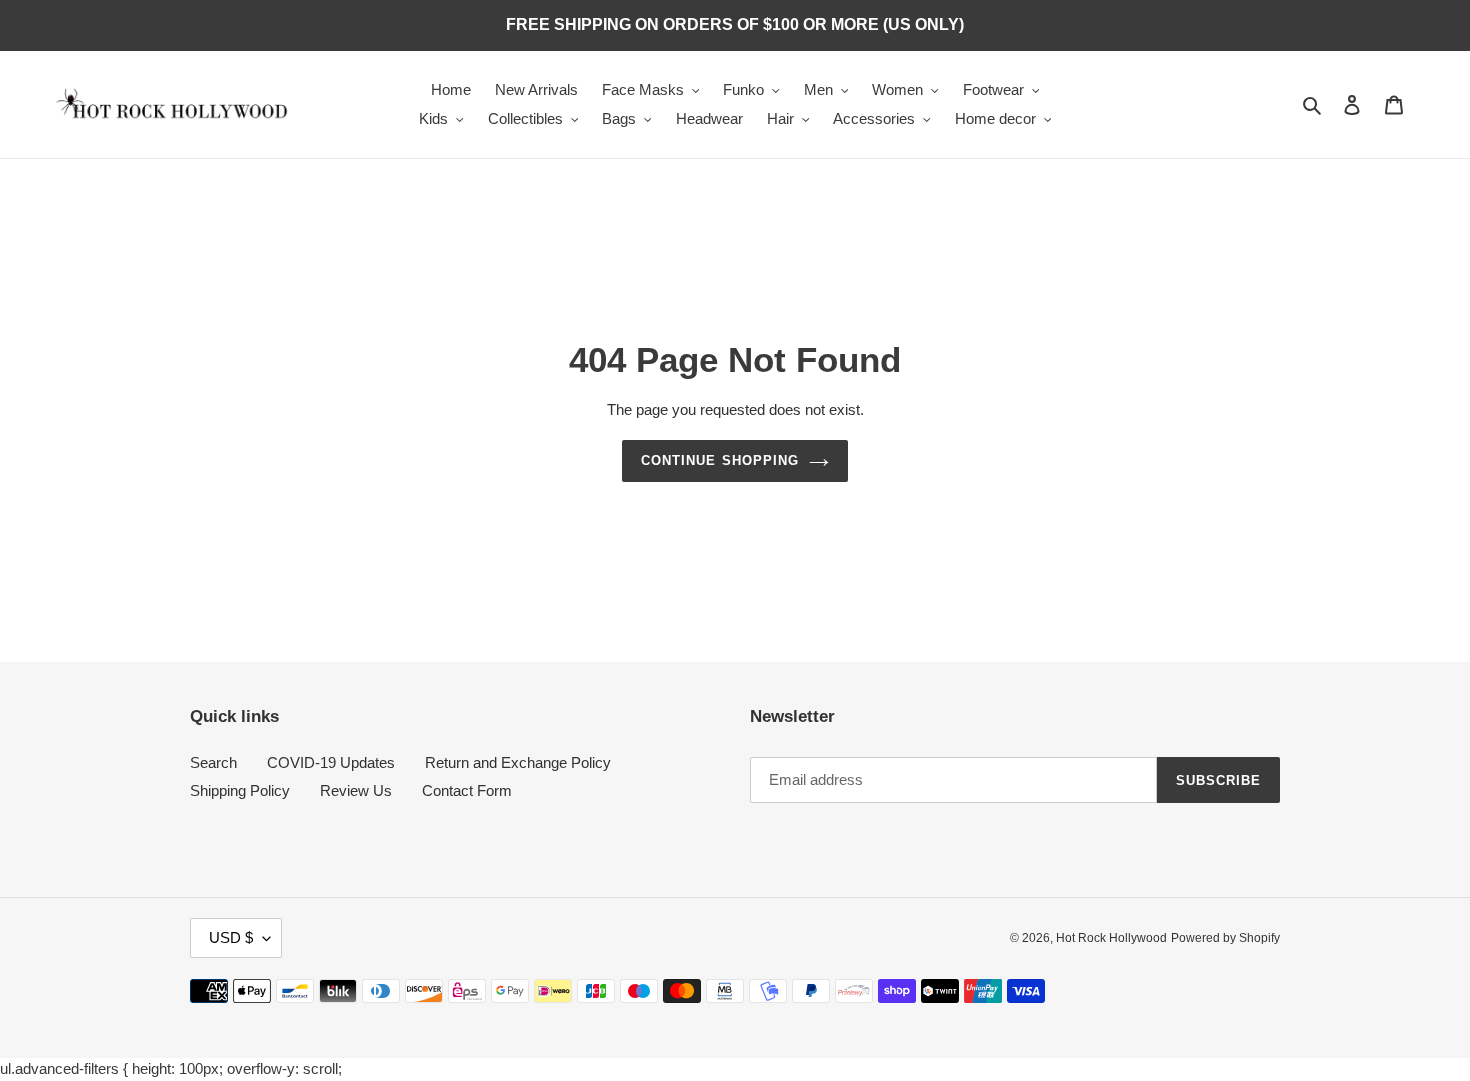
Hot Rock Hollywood (1111, 938)
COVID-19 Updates (331, 762)
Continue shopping (720, 460)
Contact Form (467, 790)
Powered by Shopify (1225, 938)
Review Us (356, 790)
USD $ (231, 937)
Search (213, 762)
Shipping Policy (240, 790)
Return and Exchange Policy (518, 762)
